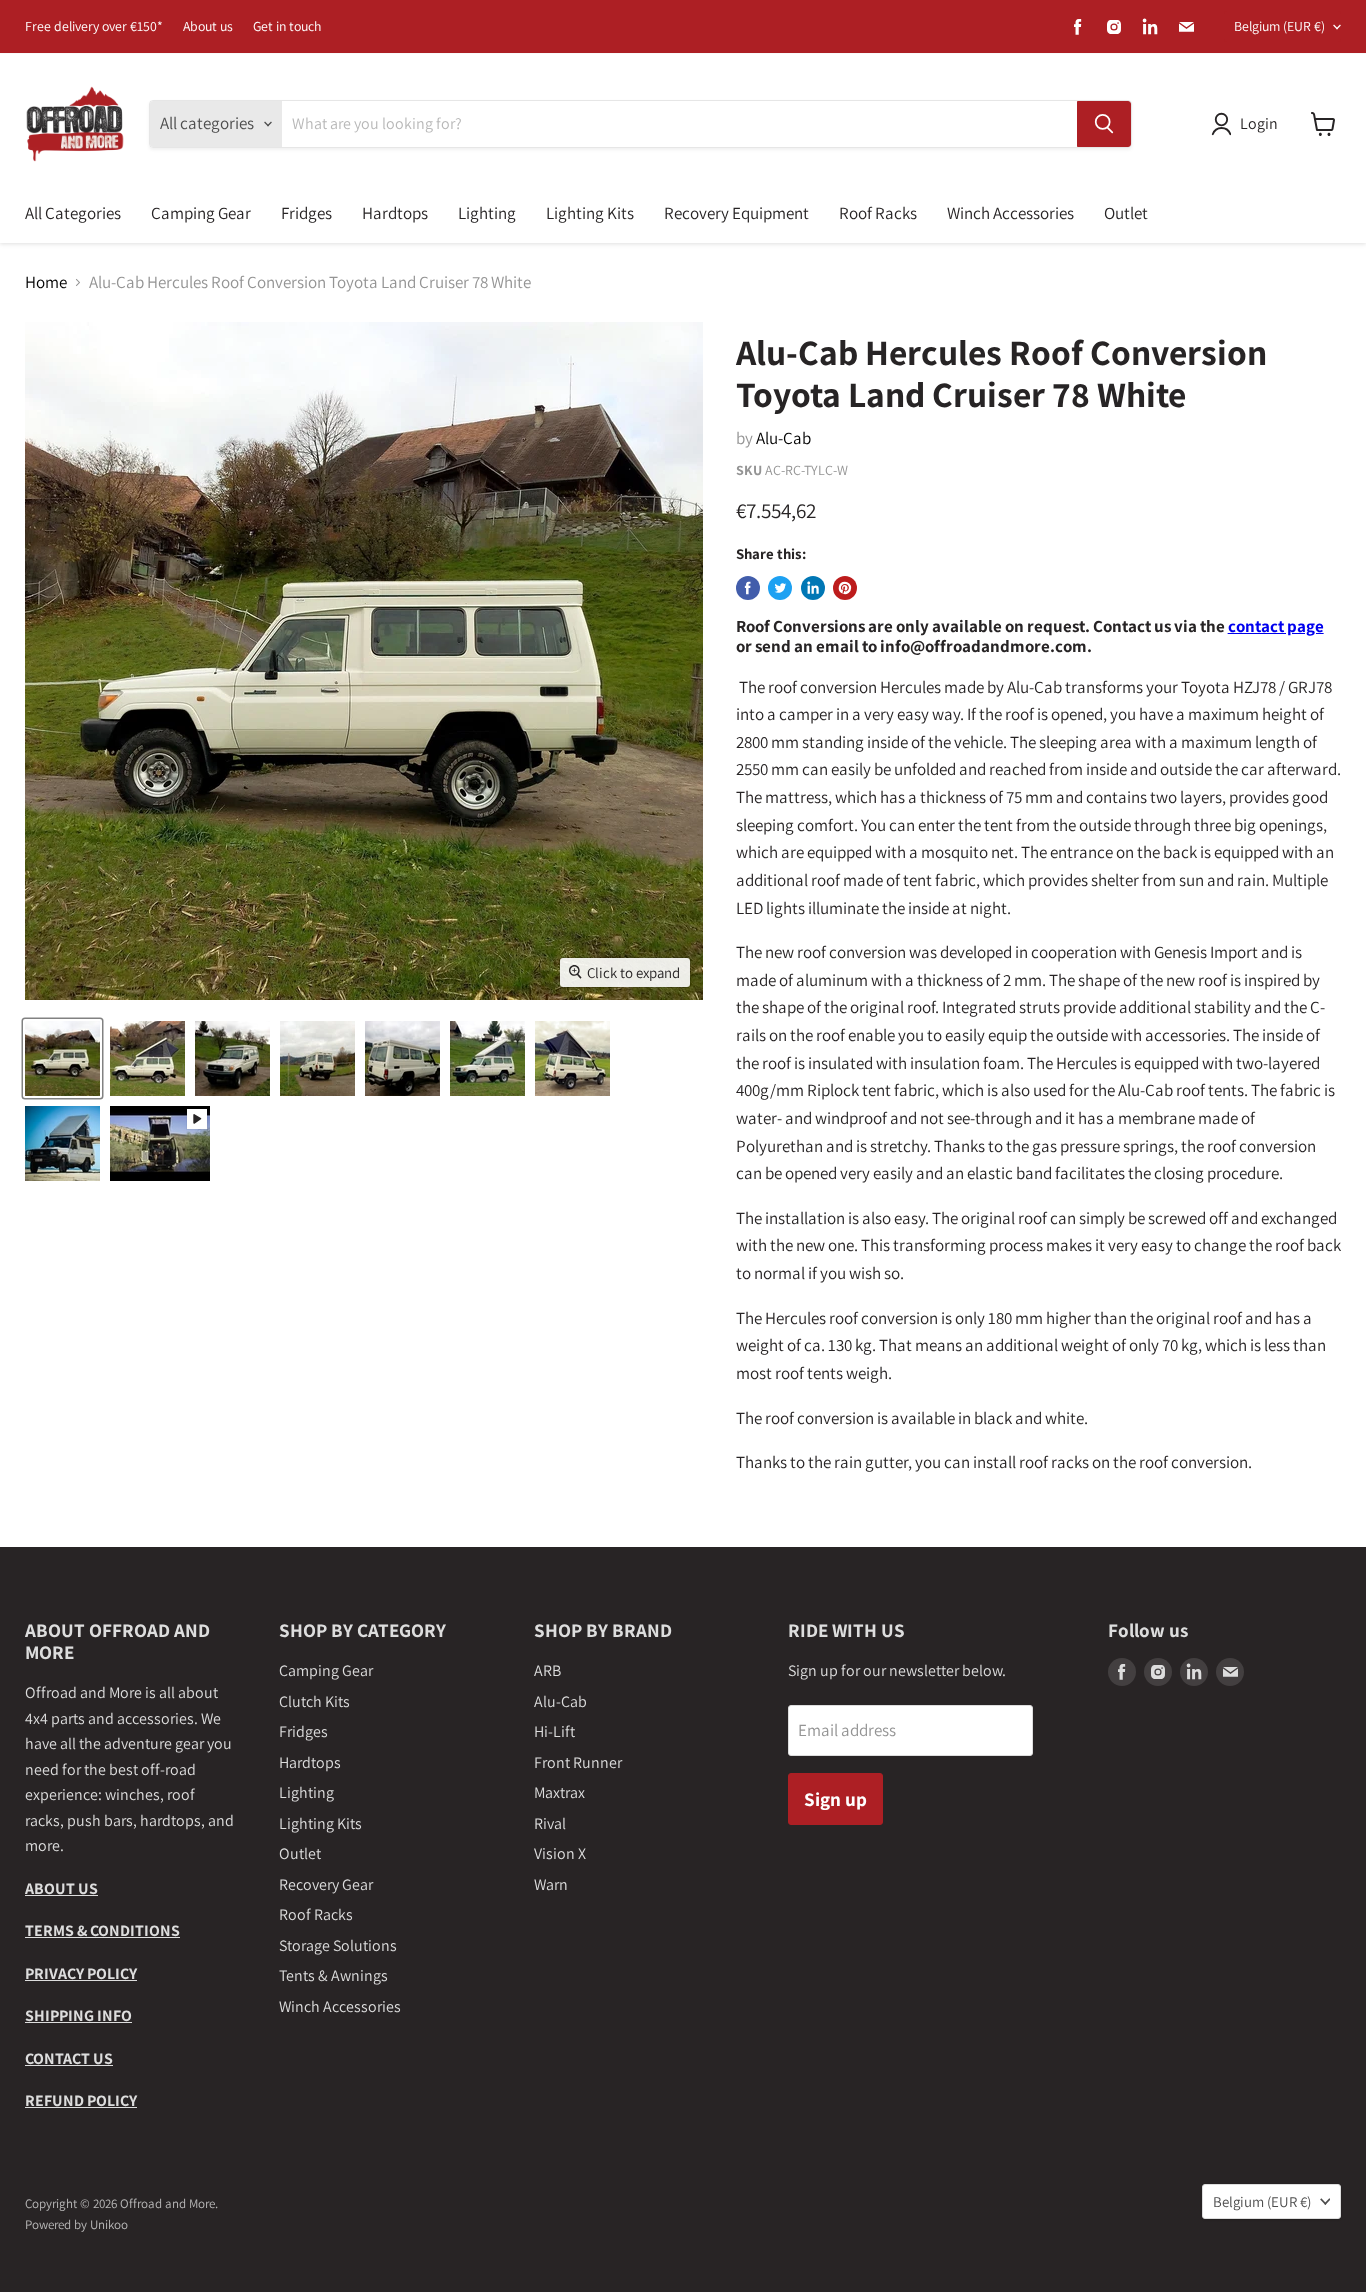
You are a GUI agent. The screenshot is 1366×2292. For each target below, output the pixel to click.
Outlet (1126, 213)
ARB (547, 1670)
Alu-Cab (783, 438)
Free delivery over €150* (94, 27)
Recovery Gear (326, 1884)
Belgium (1279, 26)
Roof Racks (878, 213)
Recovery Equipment (736, 213)
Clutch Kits (314, 1701)
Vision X (560, 1853)
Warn (551, 1884)
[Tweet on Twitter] (780, 588)
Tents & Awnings (333, 1975)
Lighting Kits (590, 213)
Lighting (487, 213)
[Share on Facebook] (748, 588)
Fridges (306, 213)
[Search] (1104, 124)
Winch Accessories (1010, 213)
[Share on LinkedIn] (813, 588)
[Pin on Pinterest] (845, 588)
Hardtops (395, 213)
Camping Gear (201, 213)
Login (1259, 123)
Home (46, 283)
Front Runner (578, 1762)
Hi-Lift (554, 1731)
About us (208, 27)
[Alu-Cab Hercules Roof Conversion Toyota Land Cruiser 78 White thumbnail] (62, 1058)
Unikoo (109, 2224)
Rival (550, 1823)
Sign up (835, 1798)
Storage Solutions (338, 1945)
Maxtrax (559, 1792)
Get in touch (287, 27)
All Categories (73, 213)
